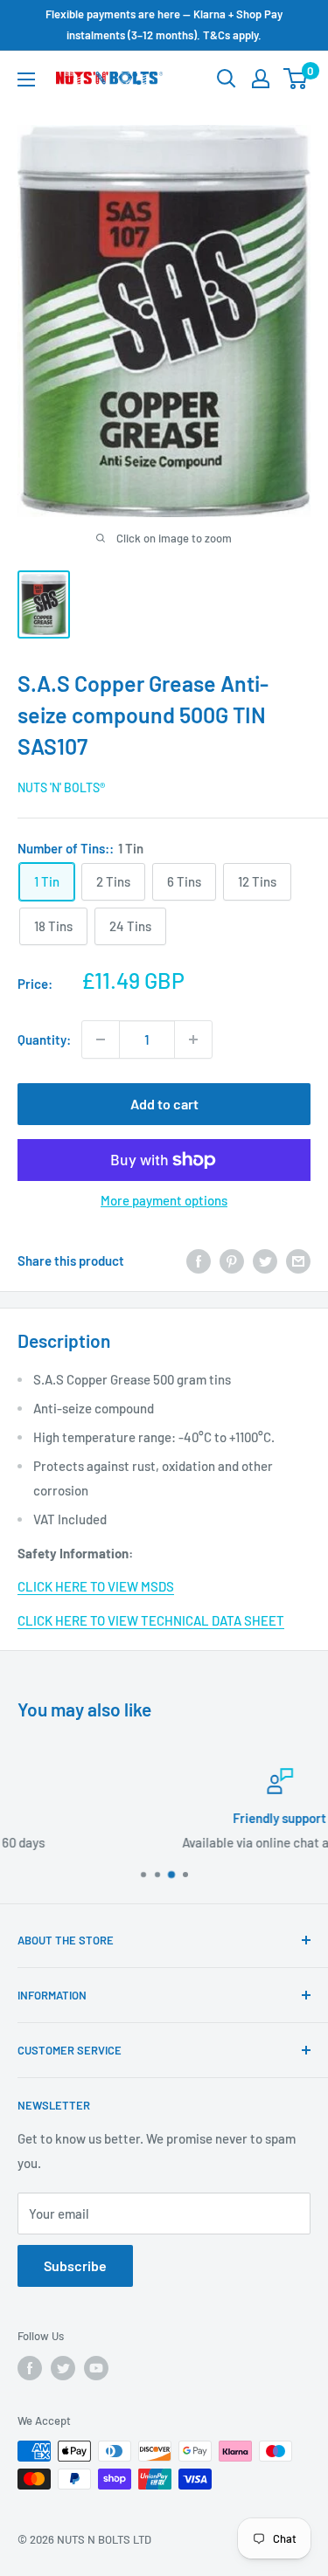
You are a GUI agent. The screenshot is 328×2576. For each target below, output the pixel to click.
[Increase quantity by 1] (193, 1039)
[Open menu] (26, 79)
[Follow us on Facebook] (30, 2368)
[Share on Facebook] (199, 1260)
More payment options (164, 1200)
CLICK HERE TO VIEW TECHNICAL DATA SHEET (151, 1620)
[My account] (261, 79)
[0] (296, 79)
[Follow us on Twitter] (63, 2368)
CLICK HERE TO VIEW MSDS (96, 1586)
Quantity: (44, 1039)
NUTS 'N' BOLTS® (61, 787)
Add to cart (164, 1104)
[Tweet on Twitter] (265, 1260)
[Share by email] (298, 1260)
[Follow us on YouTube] (96, 2368)
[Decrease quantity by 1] (101, 1039)
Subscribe (75, 2265)
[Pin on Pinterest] (232, 1260)
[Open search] (227, 79)
